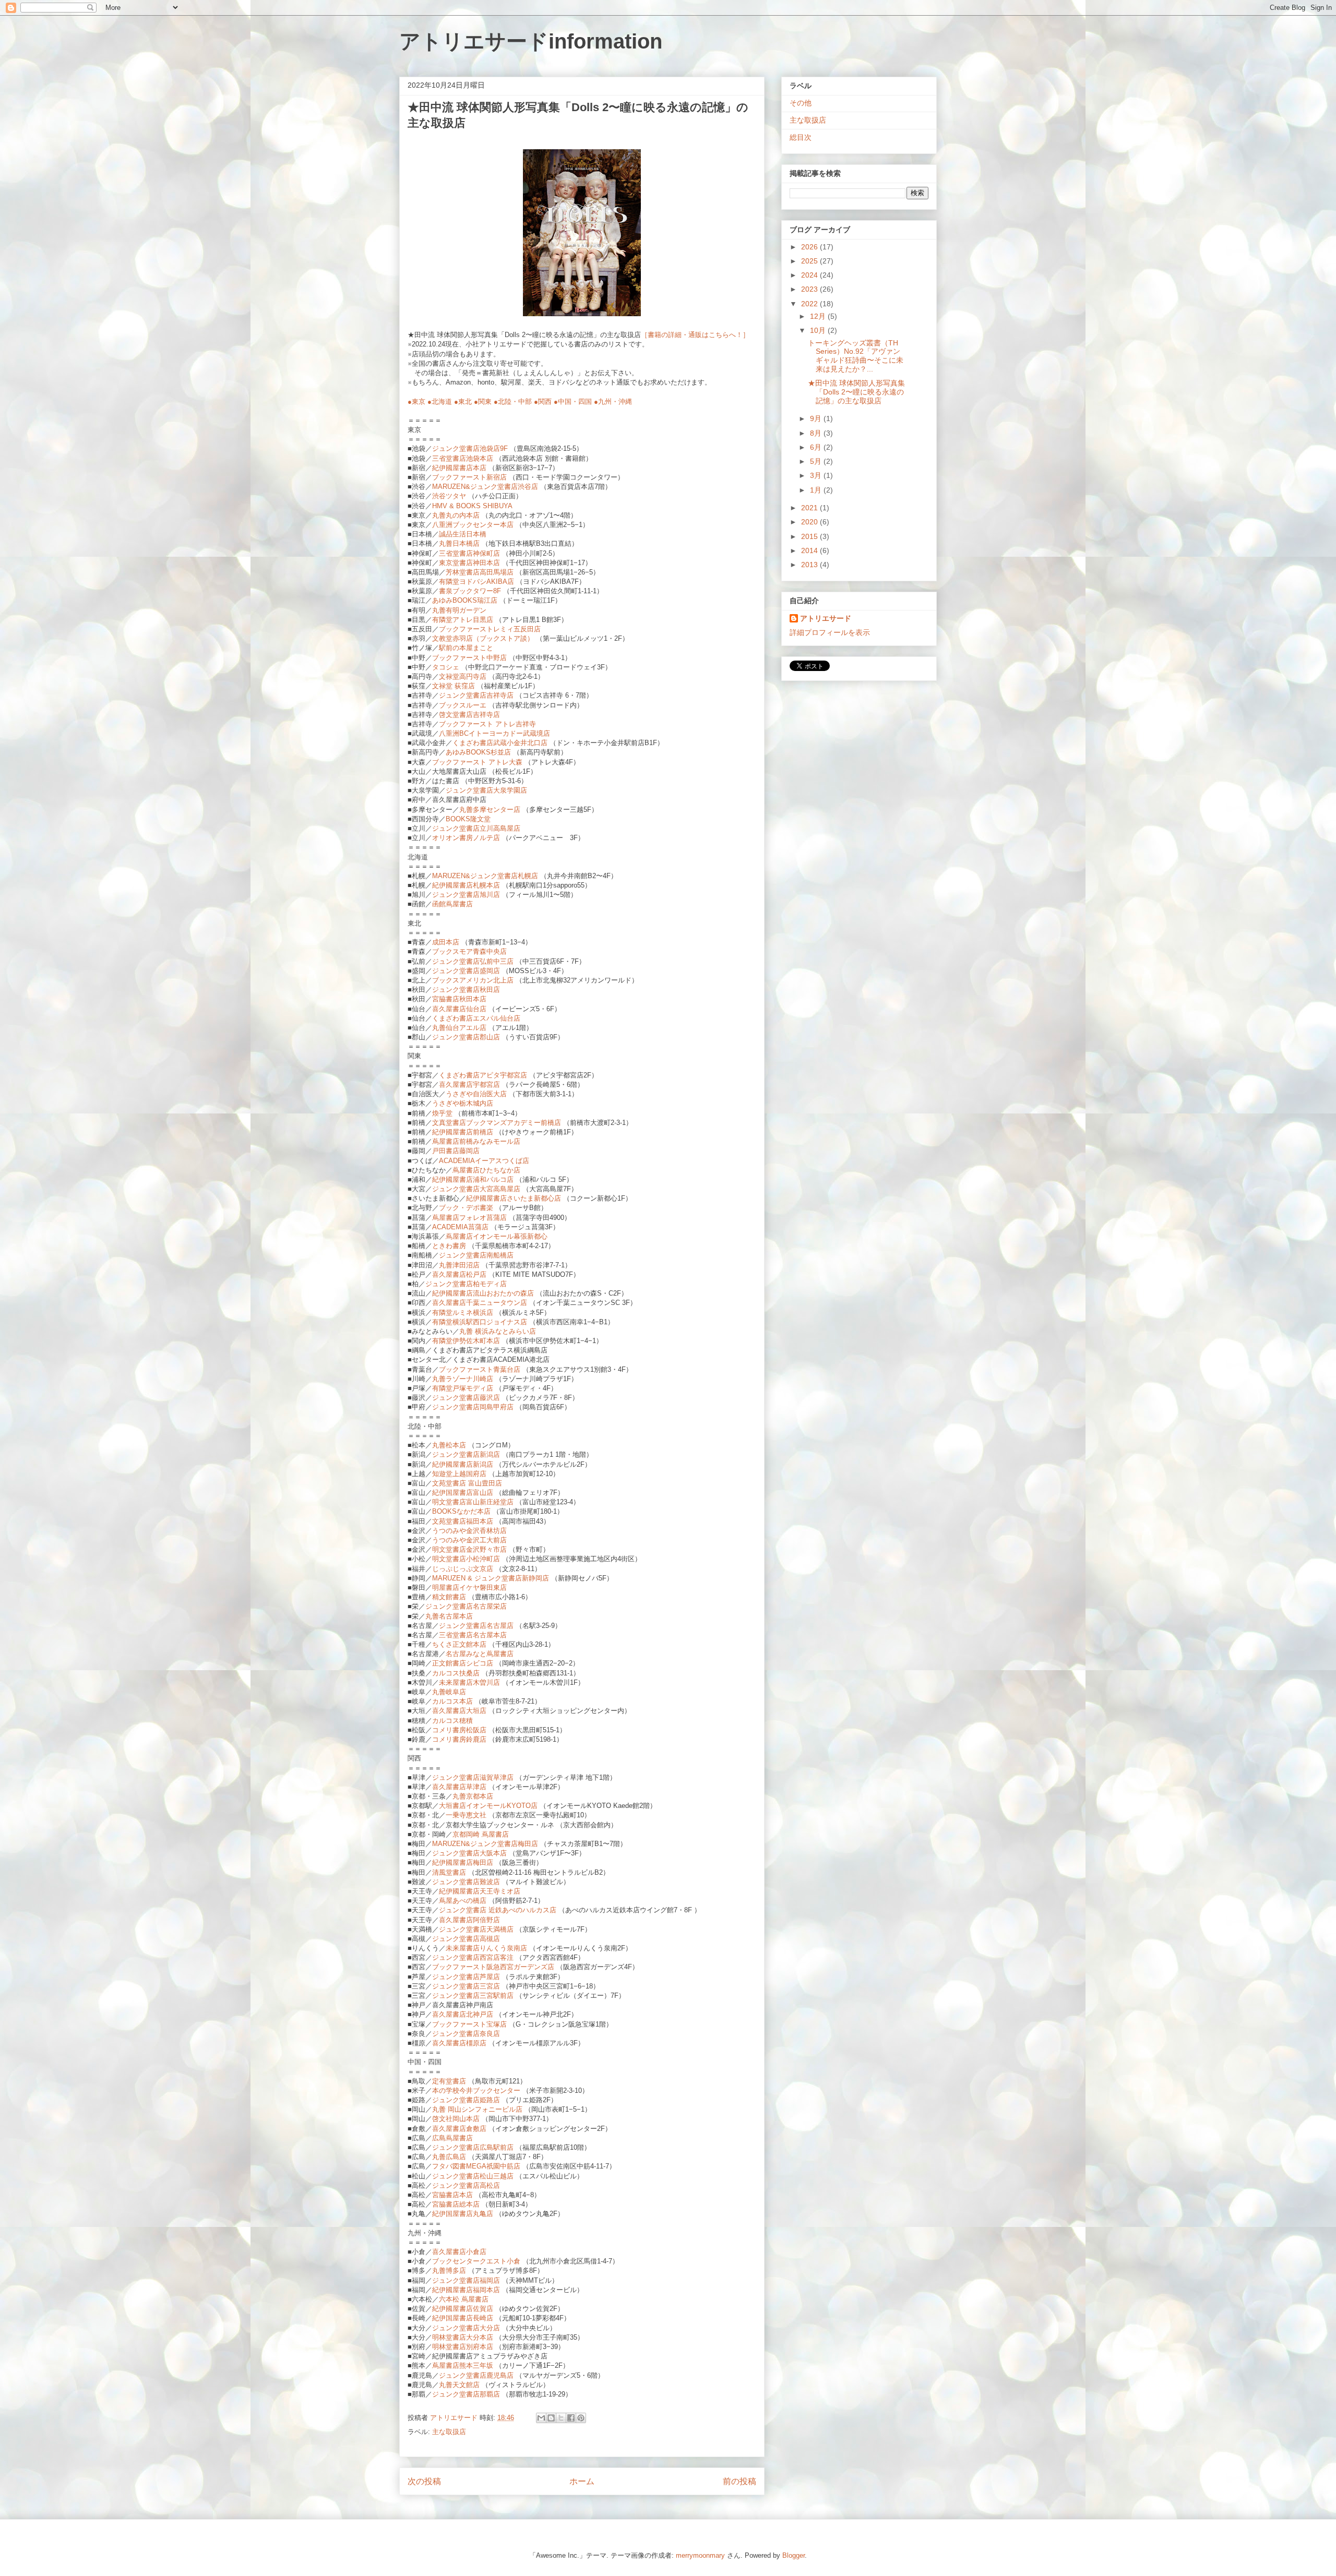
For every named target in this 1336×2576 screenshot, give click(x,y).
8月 (817, 433)
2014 (810, 550)
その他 (801, 103)
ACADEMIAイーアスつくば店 (484, 1161)
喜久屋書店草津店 (459, 1787)
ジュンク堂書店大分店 (466, 2328)
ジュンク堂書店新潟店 (466, 1454)
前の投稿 (739, 2481)
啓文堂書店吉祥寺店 (469, 715)
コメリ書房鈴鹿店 (459, 1739)
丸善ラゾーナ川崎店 (463, 1379)
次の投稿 (424, 2481)
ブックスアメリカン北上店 (473, 980)
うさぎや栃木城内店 (463, 1103)
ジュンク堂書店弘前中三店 (473, 961)
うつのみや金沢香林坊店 (469, 1531)
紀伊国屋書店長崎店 (463, 2318)
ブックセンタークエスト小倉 (476, 2261)
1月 (817, 490)
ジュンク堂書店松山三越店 (473, 2176)
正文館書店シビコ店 (463, 1663)
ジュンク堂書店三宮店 (466, 1986)
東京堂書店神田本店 (469, 563)
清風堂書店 (450, 1872)
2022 (810, 304)
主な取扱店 (449, 2432)
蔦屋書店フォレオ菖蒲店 (469, 1218)
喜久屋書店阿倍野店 (469, 1920)
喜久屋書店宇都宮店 (469, 1085)
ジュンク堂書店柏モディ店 (466, 1284)
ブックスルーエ (463, 705)
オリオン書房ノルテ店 (466, 838)
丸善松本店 (449, 1445)
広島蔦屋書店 (452, 2138)
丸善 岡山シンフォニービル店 (477, 2109)
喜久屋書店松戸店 (459, 1274)
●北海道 (440, 402)
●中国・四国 (573, 402)
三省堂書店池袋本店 (463, 458)
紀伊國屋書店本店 (459, 468)
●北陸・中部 (513, 402)
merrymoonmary (700, 2555)
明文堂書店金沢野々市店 (469, 1549)
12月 (819, 316)
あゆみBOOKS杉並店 (478, 752)
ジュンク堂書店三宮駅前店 (473, 1996)
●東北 (463, 402)
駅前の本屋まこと (466, 648)
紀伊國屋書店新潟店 (463, 1464)
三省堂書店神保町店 (469, 553)
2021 (810, 508)
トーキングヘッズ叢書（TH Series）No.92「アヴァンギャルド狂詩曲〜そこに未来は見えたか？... (856, 356)
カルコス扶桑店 (456, 1673)
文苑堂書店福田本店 (463, 1521)
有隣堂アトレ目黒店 (463, 620)
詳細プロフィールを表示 (830, 632)
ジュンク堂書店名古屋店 (476, 1626)
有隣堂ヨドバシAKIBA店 (476, 582)
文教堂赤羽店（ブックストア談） (483, 638)
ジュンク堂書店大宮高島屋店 (476, 1189)
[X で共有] (561, 2418)
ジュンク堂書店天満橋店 (476, 1929)
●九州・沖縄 (613, 402)
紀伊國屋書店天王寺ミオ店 (480, 1891)
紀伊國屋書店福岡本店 (466, 2290)
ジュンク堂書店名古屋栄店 (466, 1606)
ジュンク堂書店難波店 (466, 1882)
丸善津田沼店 (459, 1265)
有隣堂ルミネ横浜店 (463, 1313)
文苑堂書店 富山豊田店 (467, 1483)
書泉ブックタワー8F (470, 591)
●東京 (416, 402)
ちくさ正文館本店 (459, 1644)
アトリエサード (826, 618)
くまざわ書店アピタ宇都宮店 (483, 1075)
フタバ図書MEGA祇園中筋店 (476, 2166)
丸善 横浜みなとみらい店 (498, 1331)
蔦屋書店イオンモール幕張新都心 (497, 1236)
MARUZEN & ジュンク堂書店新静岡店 (491, 1578)
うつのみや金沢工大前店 (469, 1540)
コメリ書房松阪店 (459, 1730)
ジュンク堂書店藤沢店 (466, 1398)
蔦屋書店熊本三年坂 (463, 2365)
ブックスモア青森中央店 (469, 951)
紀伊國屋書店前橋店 (463, 1132)
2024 (810, 275)
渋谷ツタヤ (449, 496)
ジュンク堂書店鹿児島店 (476, 2375)
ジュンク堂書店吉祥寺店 (476, 695)
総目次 (801, 137)
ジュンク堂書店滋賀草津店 (473, 1777)
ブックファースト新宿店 (469, 477)
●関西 (543, 402)
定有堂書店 (449, 2081)
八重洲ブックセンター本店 (473, 525)
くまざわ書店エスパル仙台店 (476, 1018)
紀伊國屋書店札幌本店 (466, 885)
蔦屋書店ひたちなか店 (486, 1170)
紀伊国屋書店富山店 (463, 1493)
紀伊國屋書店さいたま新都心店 (514, 1198)
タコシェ (446, 667)
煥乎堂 (442, 1113)
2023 (810, 289)
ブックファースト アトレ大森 (477, 762)
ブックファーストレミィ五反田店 (490, 629)
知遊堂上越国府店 (459, 1474)
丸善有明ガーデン (459, 610)
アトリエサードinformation (531, 41)
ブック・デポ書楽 (466, 1208)
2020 (810, 522)
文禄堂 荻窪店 (454, 686)
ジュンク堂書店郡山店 (466, 1037)
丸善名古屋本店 (449, 1616)
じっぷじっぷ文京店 (463, 1569)
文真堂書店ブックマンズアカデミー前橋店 (497, 1123)
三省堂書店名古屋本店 (473, 1635)
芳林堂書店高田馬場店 (480, 572)
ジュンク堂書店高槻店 (466, 1939)
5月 (817, 461)
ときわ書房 (449, 1246)
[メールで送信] (541, 2418)
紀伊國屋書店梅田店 (463, 1862)
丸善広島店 (449, 2157)
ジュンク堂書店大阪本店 (469, 1853)
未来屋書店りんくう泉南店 (486, 1948)
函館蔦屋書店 (452, 904)
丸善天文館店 (459, 2385)
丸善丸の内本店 (456, 515)
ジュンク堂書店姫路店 (466, 2100)
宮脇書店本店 (452, 2195)
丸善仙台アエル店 (459, 1028)
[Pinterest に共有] (581, 2418)
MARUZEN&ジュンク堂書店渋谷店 (485, 487)
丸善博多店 (449, 2271)
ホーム (582, 2481)
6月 (817, 447)
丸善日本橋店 (459, 543)
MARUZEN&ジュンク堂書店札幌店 (485, 876)
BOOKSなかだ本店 (461, 1511)
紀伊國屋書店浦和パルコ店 (473, 1179)
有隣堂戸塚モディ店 (463, 1388)
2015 (810, 536)
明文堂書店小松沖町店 (466, 1559)
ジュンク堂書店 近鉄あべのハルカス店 (499, 1910)
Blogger (794, 2555)
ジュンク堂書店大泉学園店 (486, 790)
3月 (817, 475)
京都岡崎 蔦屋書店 (481, 1834)
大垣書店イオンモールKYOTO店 (488, 1806)
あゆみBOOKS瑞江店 (465, 600)
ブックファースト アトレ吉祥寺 (487, 724)
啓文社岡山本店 (456, 2119)
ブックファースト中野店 (469, 658)
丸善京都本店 (473, 1796)
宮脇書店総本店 (456, 2204)
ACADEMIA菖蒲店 (460, 1227)
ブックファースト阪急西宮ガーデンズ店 (493, 1967)
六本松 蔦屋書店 (464, 2299)
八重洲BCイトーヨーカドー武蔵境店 (494, 733)
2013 (810, 565)
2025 (810, 261)
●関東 (483, 402)
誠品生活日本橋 (463, 534)
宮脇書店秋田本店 (459, 999)
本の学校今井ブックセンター (476, 2090)
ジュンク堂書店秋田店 (466, 990)
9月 (817, 418)
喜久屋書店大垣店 (460, 1711)
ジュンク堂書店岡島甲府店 (473, 1407)
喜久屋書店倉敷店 (459, 2129)
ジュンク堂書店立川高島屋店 (476, 828)
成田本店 (446, 942)
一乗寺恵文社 (466, 1815)
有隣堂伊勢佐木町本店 (466, 1341)
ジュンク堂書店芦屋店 (466, 1977)
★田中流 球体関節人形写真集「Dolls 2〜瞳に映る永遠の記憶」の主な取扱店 (856, 392)
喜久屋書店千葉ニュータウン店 (480, 1303)
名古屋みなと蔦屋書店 (480, 1654)
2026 (810, 247)
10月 (819, 330)
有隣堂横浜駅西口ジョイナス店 (480, 1322)
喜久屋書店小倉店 (459, 2252)
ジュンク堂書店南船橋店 (476, 1255)
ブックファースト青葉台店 (480, 1369)
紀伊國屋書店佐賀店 (463, 2309)
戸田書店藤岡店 (456, 1151)
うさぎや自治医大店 (477, 1094)
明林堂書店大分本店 (463, 2337)
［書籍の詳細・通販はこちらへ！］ (695, 335)
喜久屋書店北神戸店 (464, 2014)
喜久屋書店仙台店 (459, 1009)
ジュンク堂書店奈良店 (466, 2034)
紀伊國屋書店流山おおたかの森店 (483, 1293)
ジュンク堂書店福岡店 (466, 2280)
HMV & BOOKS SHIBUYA (472, 506)
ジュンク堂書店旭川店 (466, 895)
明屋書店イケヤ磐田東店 (469, 1587)
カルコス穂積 (452, 1721)
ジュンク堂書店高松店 (466, 2185)
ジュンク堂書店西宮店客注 (473, 1957)
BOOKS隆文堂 (468, 819)
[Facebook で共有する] (571, 2418)
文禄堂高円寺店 (463, 676)
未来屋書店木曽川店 (469, 1682)
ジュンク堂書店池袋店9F (470, 448)
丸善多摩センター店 (490, 810)
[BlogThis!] (551, 2418)
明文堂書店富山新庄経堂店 (473, 1502)
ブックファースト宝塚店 (469, 2024)
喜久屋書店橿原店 (459, 2043)
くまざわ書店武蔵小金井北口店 (500, 743)
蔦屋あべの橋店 (463, 1901)
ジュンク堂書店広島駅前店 (473, 2147)
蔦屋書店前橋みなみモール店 (476, 1141)
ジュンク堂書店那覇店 (466, 2394)
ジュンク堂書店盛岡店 (466, 971)
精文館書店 (449, 1597)
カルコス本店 (452, 1701)
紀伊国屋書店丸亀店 (463, 2214)
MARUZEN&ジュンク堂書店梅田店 (485, 1844)
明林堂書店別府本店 (463, 2347)
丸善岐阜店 (449, 1692)
